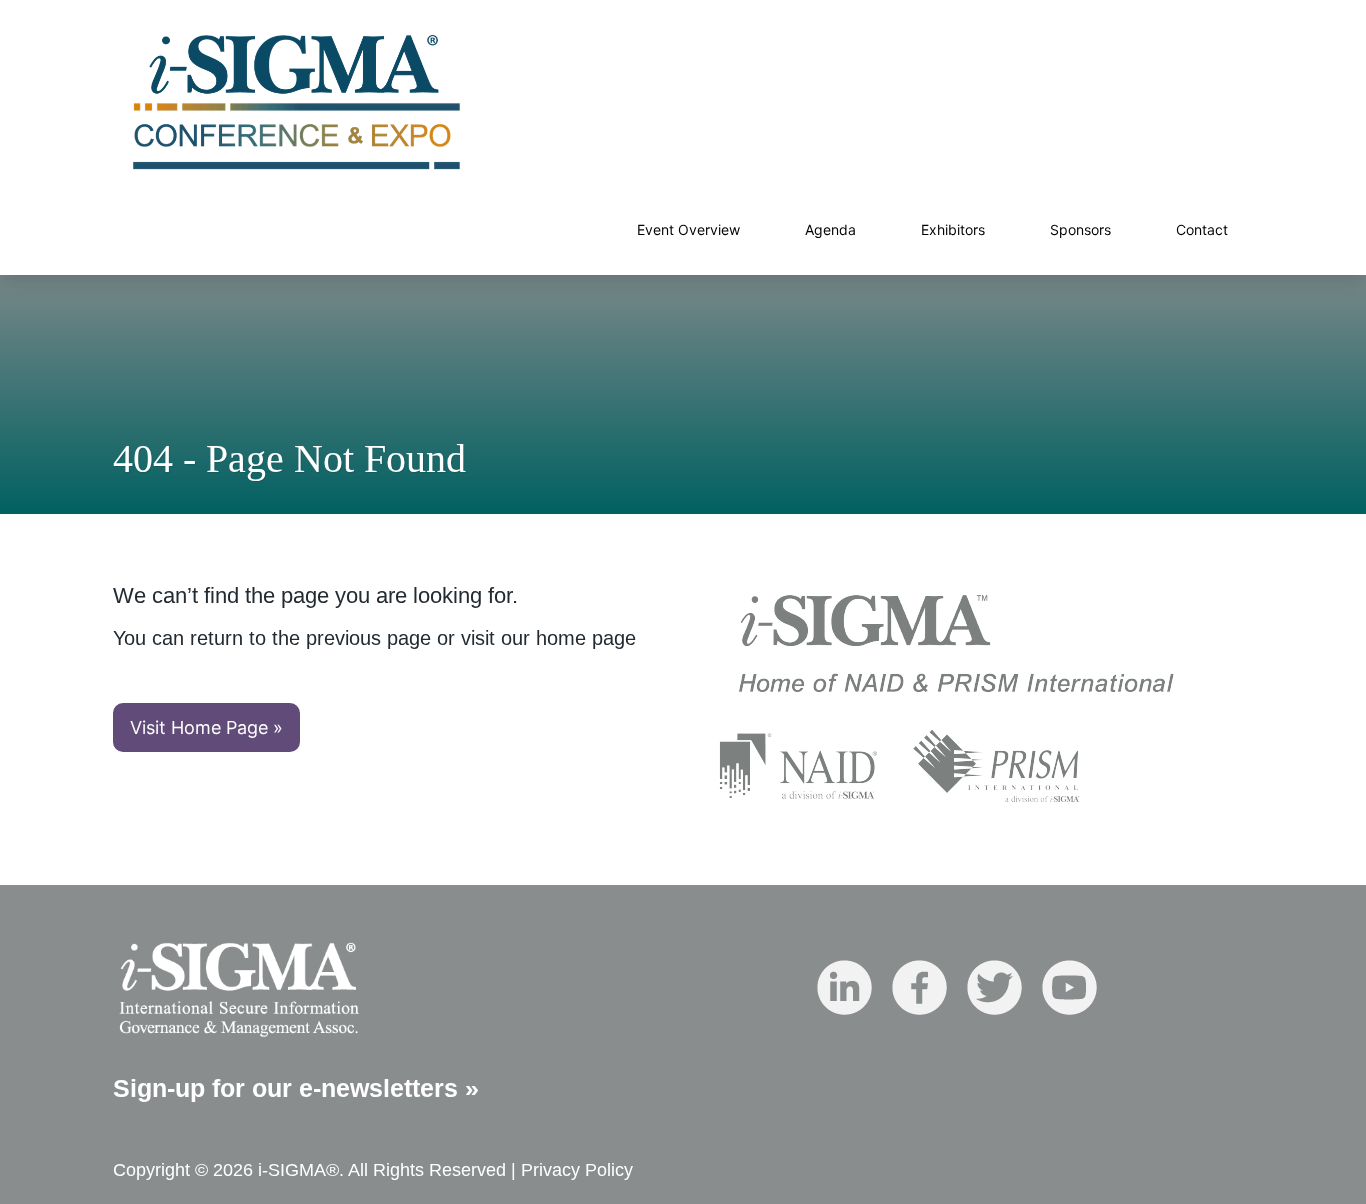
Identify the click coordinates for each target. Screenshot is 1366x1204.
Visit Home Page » (206, 727)
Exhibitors (953, 229)
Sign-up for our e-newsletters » (296, 1088)
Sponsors (1080, 229)
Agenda (830, 229)
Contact (1202, 229)
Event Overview (688, 229)
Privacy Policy (577, 1170)
